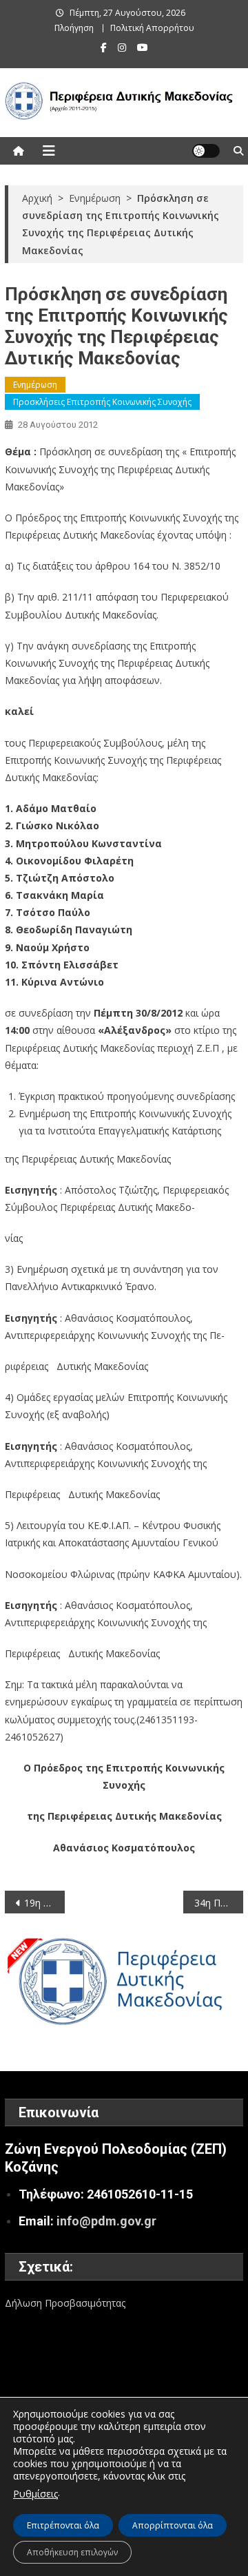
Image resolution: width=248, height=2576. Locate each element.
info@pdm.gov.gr (106, 2221)
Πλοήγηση (74, 28)
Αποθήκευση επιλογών (72, 2552)
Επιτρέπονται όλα (63, 2525)
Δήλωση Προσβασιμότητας (65, 2303)
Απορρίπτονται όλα (173, 2525)
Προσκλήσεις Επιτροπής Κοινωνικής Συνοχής (102, 402)
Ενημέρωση (35, 385)
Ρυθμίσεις (35, 2494)
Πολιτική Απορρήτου (152, 28)
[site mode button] (206, 151)
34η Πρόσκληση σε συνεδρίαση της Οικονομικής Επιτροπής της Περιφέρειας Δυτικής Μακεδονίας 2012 (218, 1903)
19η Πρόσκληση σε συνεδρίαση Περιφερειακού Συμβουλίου (44, 1903)
